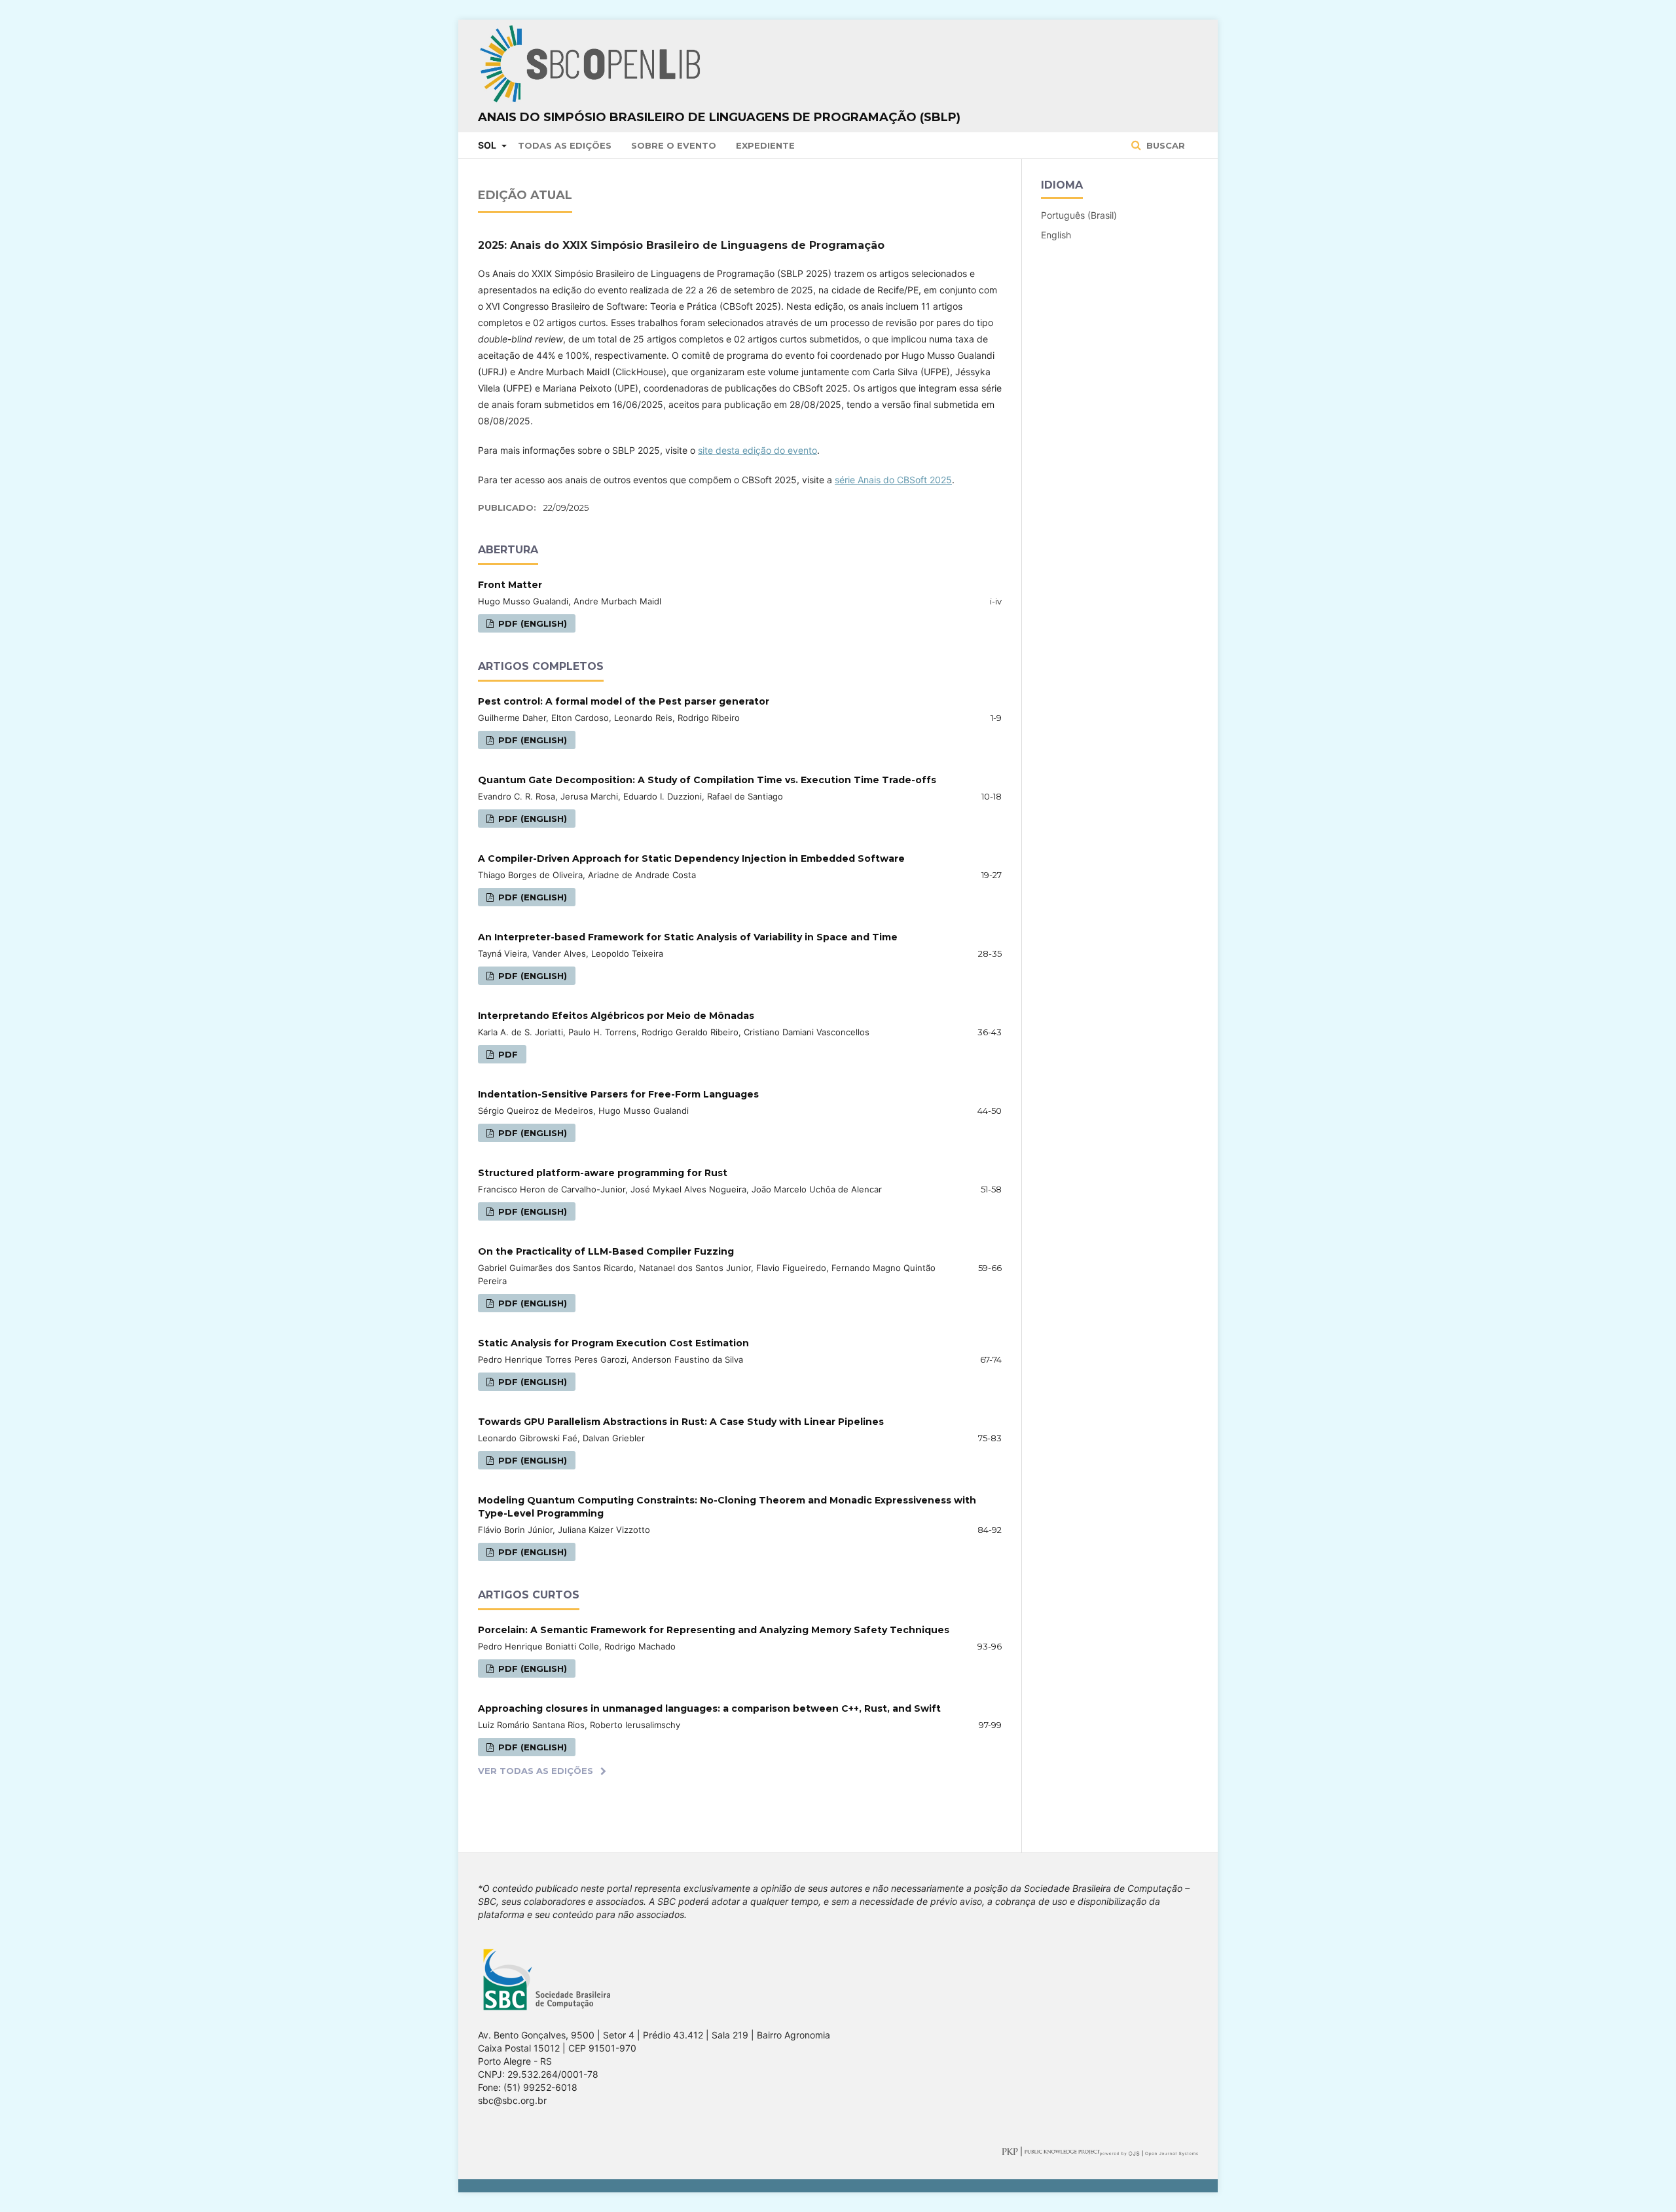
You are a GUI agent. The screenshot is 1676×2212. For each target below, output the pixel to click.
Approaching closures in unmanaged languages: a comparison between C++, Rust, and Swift (709, 1708)
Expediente (765, 145)
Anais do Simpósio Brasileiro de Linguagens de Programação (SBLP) (719, 117)
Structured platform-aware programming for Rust (603, 1173)
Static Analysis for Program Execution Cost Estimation (613, 1343)
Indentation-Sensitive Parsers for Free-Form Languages (618, 1094)
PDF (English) (531, 623)
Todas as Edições (565, 145)
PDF (507, 1054)
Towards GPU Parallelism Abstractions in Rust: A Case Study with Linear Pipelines (681, 1422)
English (1056, 235)
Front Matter (510, 585)
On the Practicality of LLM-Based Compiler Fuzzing (606, 1251)
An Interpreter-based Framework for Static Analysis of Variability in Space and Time (688, 937)
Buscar (1164, 145)
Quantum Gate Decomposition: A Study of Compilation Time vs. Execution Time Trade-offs (707, 780)
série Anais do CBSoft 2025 (893, 480)
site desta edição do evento (757, 450)
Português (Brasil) (1079, 215)
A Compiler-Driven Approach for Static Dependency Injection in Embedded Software (691, 858)
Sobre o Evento (674, 145)
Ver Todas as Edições (536, 1771)
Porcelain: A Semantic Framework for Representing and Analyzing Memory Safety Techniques (714, 1630)
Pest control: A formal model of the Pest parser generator (624, 701)
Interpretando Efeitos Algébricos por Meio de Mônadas (616, 1016)
